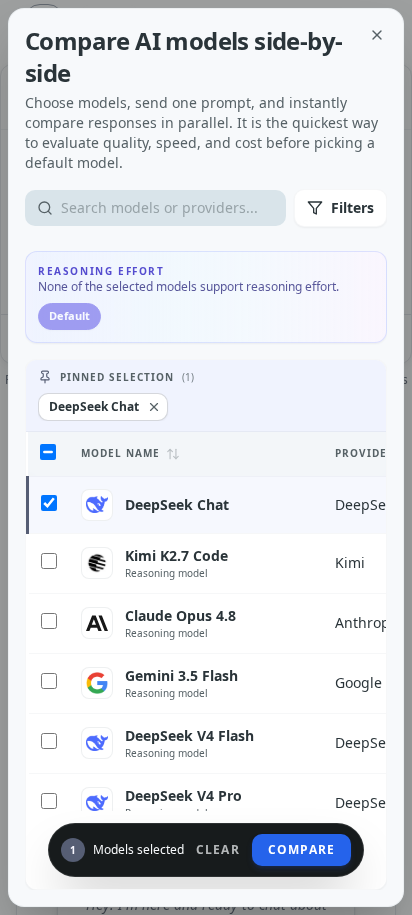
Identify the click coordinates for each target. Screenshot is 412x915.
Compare (301, 849)
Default (69, 315)
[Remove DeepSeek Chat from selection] (154, 407)
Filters (352, 207)
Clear (218, 850)
